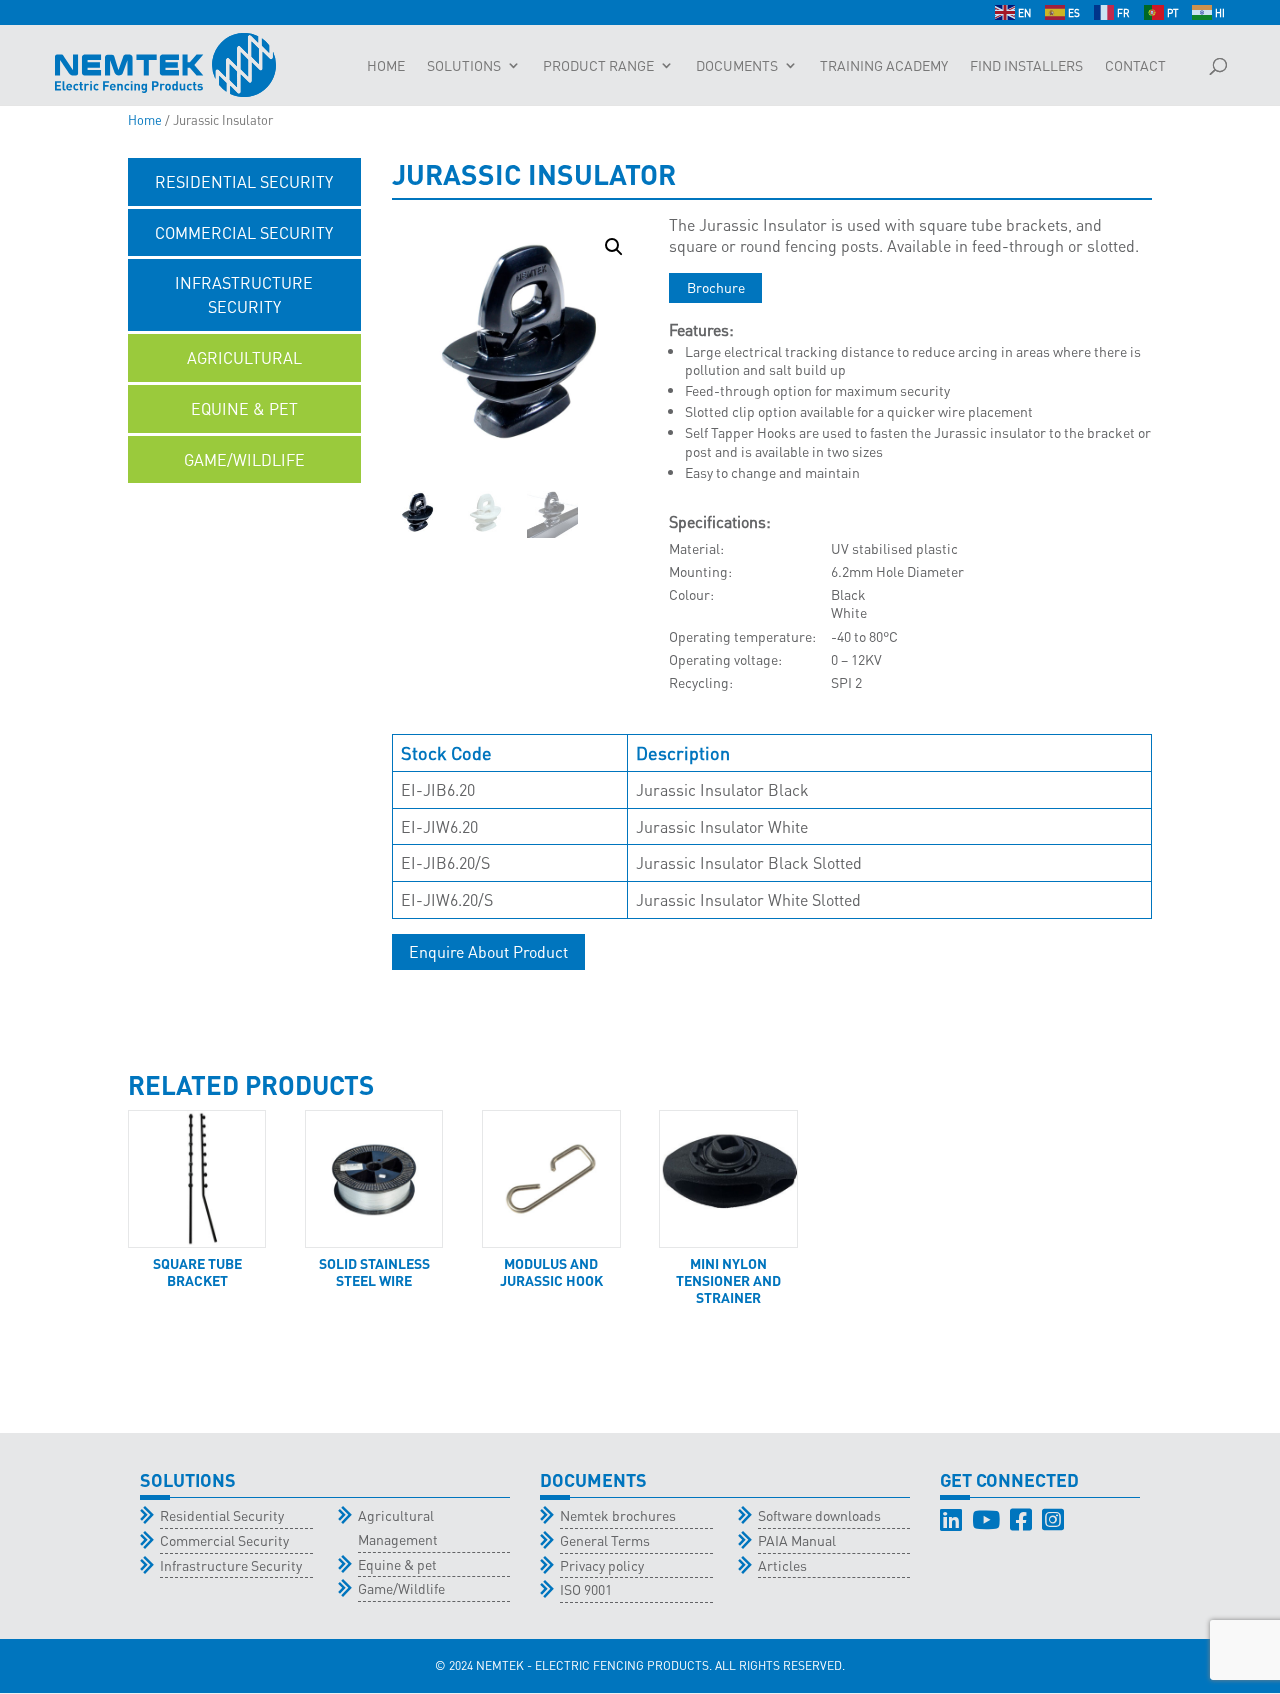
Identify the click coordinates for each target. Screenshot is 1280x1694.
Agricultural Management (398, 1527)
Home (386, 66)
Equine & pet (397, 1564)
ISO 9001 (586, 1589)
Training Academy (884, 66)
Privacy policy (602, 1565)
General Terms (605, 1540)
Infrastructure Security (231, 1565)
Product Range (598, 66)
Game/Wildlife (401, 1588)
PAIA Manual (797, 1540)
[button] (614, 247)
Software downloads (819, 1515)
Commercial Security (224, 1540)
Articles (782, 1565)
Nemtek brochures (618, 1515)
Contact (1135, 66)
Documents (737, 66)
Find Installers (1026, 66)
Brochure (716, 287)
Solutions (464, 66)
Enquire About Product (488, 951)
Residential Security (222, 1515)
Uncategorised (244, 509)
